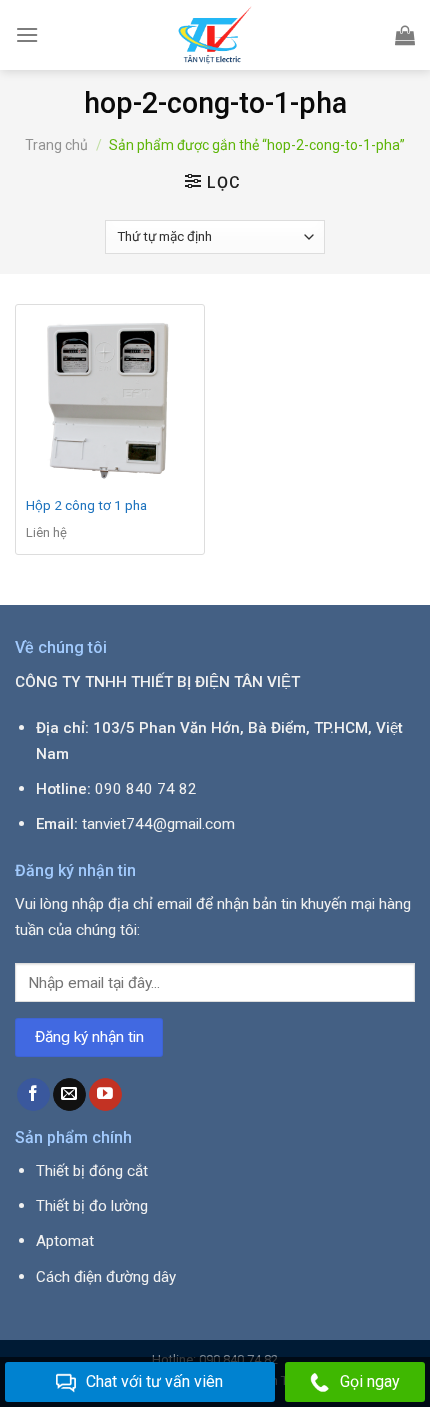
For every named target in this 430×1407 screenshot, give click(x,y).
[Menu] (27, 34)
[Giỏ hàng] (405, 35)
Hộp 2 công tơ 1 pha (86, 505)
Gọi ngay (370, 1381)
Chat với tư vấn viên (154, 1381)
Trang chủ (56, 145)
